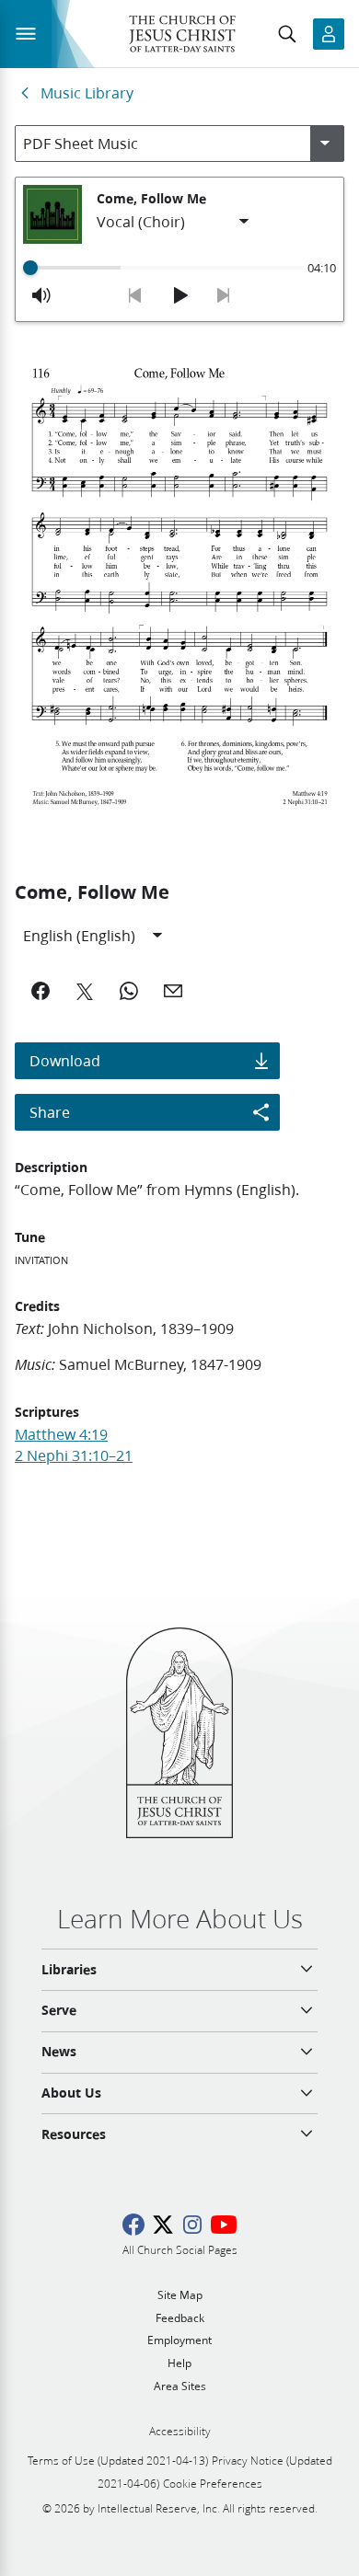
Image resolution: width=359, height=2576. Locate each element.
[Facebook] (41, 991)
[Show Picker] (325, 144)
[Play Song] (179, 295)
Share (50, 1112)
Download (65, 1060)
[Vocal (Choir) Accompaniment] (174, 222)
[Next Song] (224, 295)
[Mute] (41, 295)
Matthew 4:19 (61, 1434)
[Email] (173, 991)
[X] (85, 991)
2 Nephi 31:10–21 (74, 1455)
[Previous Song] (135, 295)
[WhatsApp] (129, 991)
